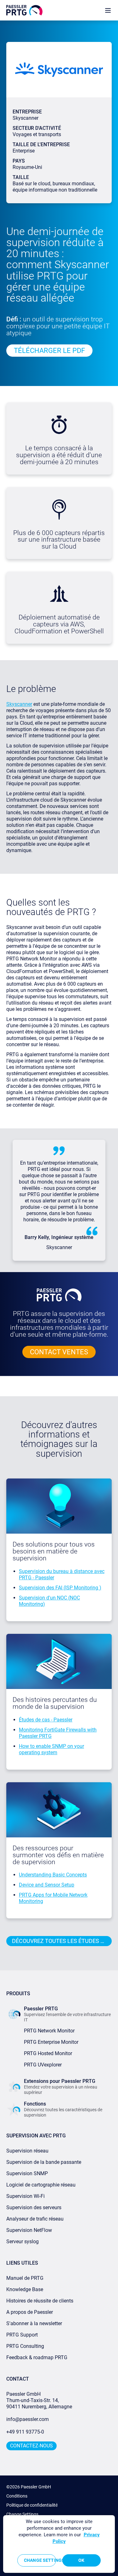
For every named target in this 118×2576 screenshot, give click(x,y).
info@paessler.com (28, 2419)
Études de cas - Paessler (46, 1720)
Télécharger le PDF (49, 351)
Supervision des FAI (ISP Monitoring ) (60, 1588)
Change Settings (22, 2514)
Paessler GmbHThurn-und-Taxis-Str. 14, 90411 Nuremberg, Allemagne (39, 2400)
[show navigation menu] (108, 10)
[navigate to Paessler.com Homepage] (24, 10)
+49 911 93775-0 (25, 2432)
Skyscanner (19, 704)
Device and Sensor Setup (47, 1885)
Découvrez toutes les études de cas (62, 1941)
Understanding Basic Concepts (53, 1875)
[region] (59, 2544)
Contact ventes (59, 1352)
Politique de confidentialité (32, 2505)
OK (81, 2560)
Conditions (17, 2496)
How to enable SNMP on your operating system (51, 1749)
